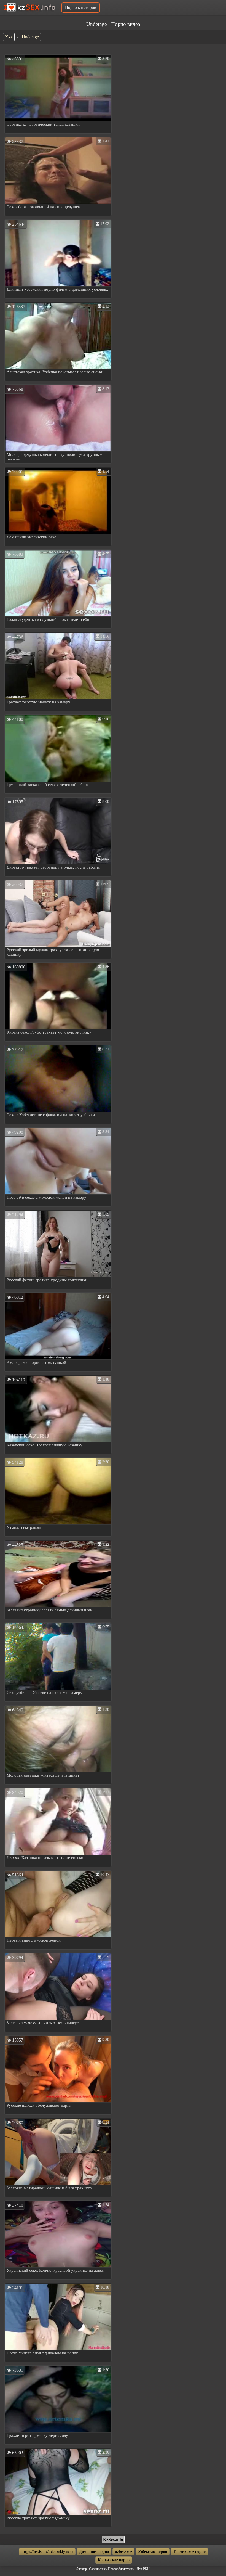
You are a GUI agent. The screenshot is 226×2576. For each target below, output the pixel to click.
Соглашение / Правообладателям (112, 2569)
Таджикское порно (189, 2552)
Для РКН (143, 2569)
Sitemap (82, 2569)
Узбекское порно (153, 2552)
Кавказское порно (114, 2560)
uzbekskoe (123, 2552)
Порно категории (81, 7)
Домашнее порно (94, 2552)
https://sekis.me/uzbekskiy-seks (47, 2552)
